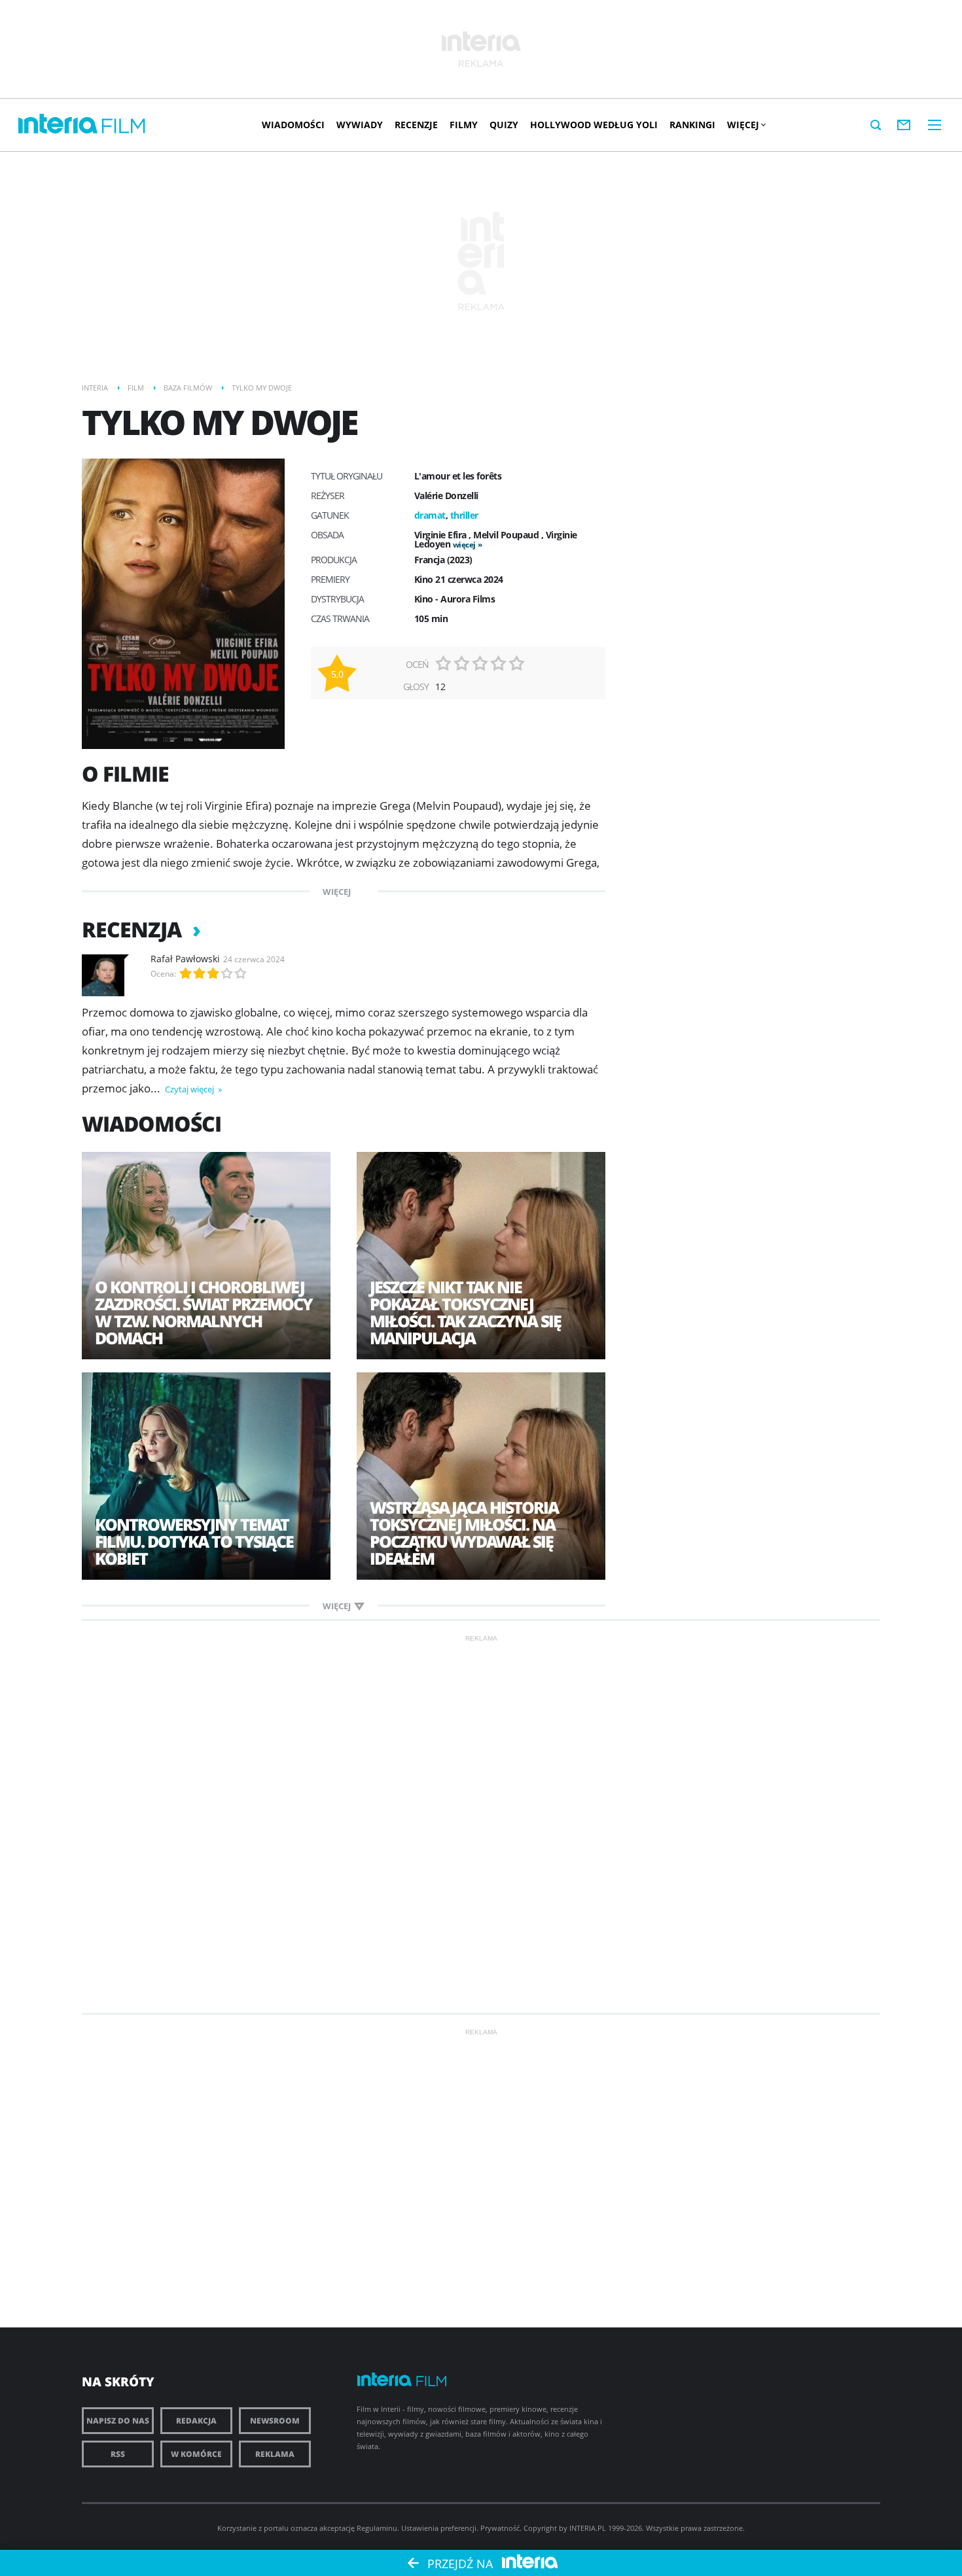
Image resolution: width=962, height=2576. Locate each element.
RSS (118, 2454)
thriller (464, 515)
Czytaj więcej (190, 1089)
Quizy (504, 125)
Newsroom (275, 2421)
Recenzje (416, 125)
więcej (464, 545)
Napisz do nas (118, 2421)
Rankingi (692, 125)
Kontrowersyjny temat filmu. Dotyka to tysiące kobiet (194, 1541)
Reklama (275, 2454)
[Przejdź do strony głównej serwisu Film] (124, 127)
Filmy (464, 125)
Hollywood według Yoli (594, 125)
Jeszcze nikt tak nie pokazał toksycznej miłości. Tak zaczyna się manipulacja (465, 1312)
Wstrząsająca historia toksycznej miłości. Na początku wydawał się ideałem (464, 1533)
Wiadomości (293, 125)
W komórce (196, 2454)
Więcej (743, 125)
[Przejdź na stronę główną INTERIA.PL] (58, 124)
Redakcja (196, 2421)
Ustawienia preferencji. (440, 2528)
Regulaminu (377, 2528)
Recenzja (134, 929)
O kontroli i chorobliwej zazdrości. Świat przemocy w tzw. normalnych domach (204, 1312)
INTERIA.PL (588, 2528)
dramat (430, 515)
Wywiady (360, 125)
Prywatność (500, 2528)
